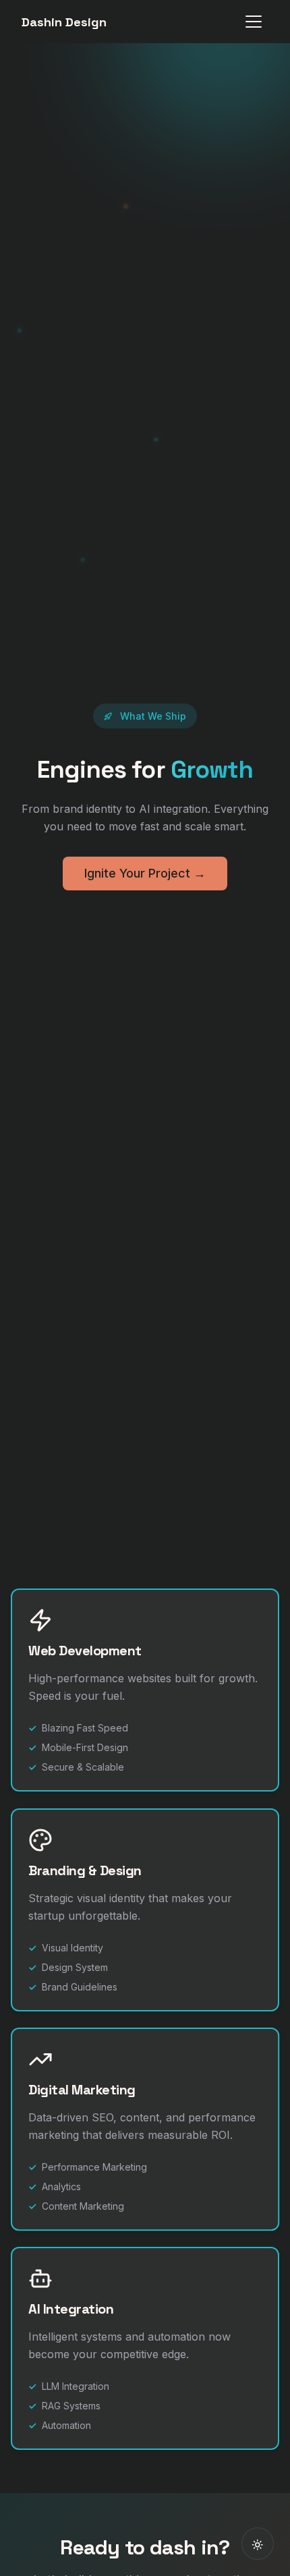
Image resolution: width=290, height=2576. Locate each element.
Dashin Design (64, 22)
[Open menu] (254, 22)
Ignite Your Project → (145, 873)
